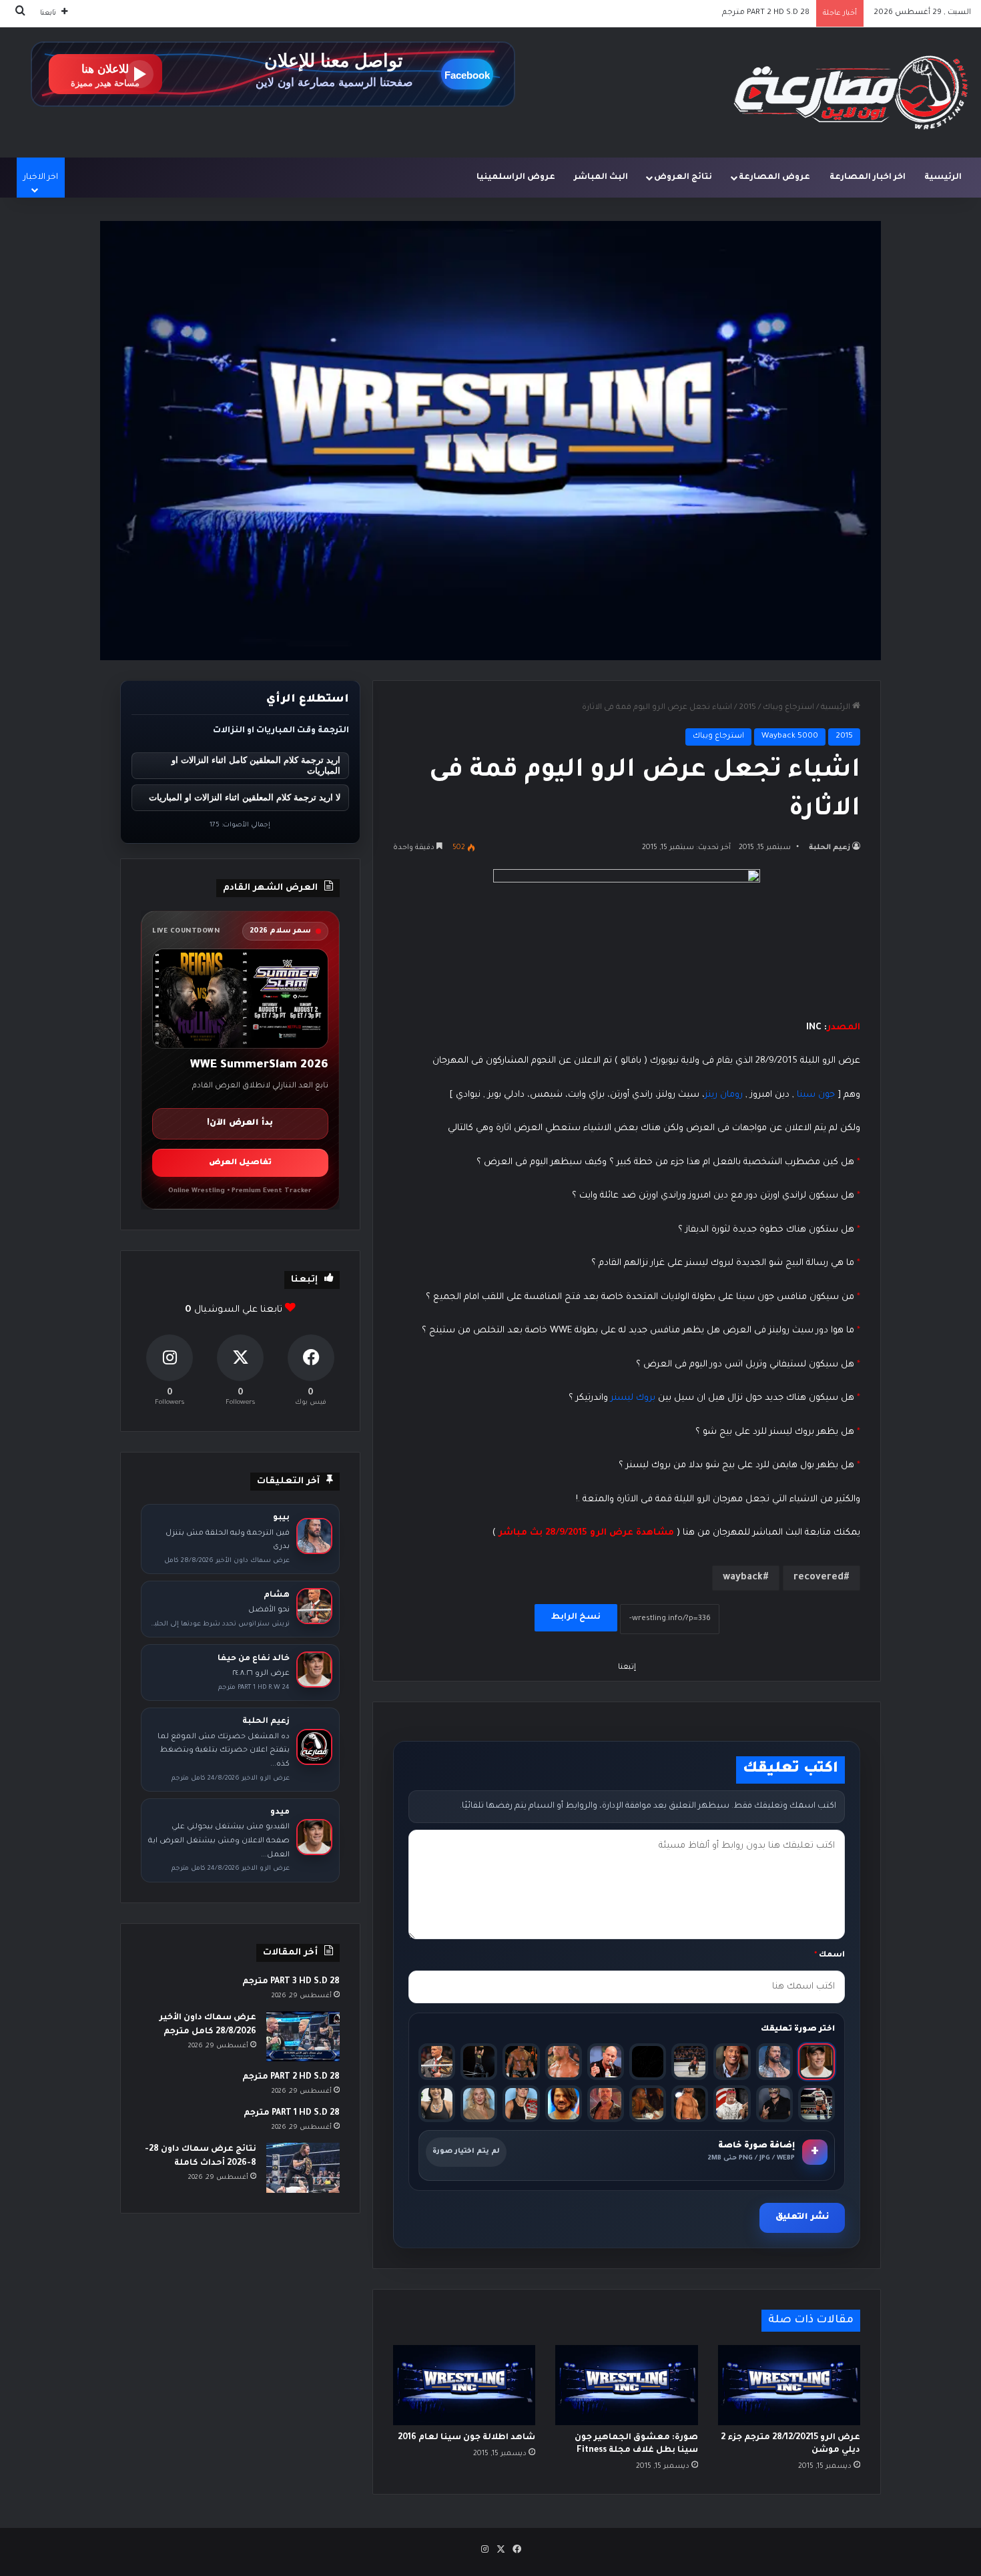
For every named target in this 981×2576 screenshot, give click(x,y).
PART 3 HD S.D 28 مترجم (291, 1982)
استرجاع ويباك (788, 708)
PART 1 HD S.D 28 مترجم (767, 13)
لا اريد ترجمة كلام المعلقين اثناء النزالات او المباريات (245, 797)
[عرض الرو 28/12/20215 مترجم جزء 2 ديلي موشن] (789, 2385)
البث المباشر (601, 178)
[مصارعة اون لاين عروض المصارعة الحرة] (851, 92)
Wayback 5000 (790, 737)
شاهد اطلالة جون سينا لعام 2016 (466, 2438)
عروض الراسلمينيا (516, 178)
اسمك (830, 1956)
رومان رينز (724, 1095)
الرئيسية (943, 178)
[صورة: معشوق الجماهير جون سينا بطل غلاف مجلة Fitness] (626, 2385)
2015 (747, 708)
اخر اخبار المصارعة (868, 178)
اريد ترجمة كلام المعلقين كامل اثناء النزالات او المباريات (256, 766)
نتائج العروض (683, 178)
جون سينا (816, 1095)
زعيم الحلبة (830, 848)
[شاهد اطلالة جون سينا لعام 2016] (464, 2385)
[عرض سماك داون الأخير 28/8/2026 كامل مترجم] (303, 2036)
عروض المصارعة (774, 178)
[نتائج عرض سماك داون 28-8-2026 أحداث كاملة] (303, 2168)
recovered (819, 1578)
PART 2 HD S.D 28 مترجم (291, 2077)
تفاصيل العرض (240, 1163)
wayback (743, 1578)
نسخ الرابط (576, 1617)
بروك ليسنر (633, 1398)
